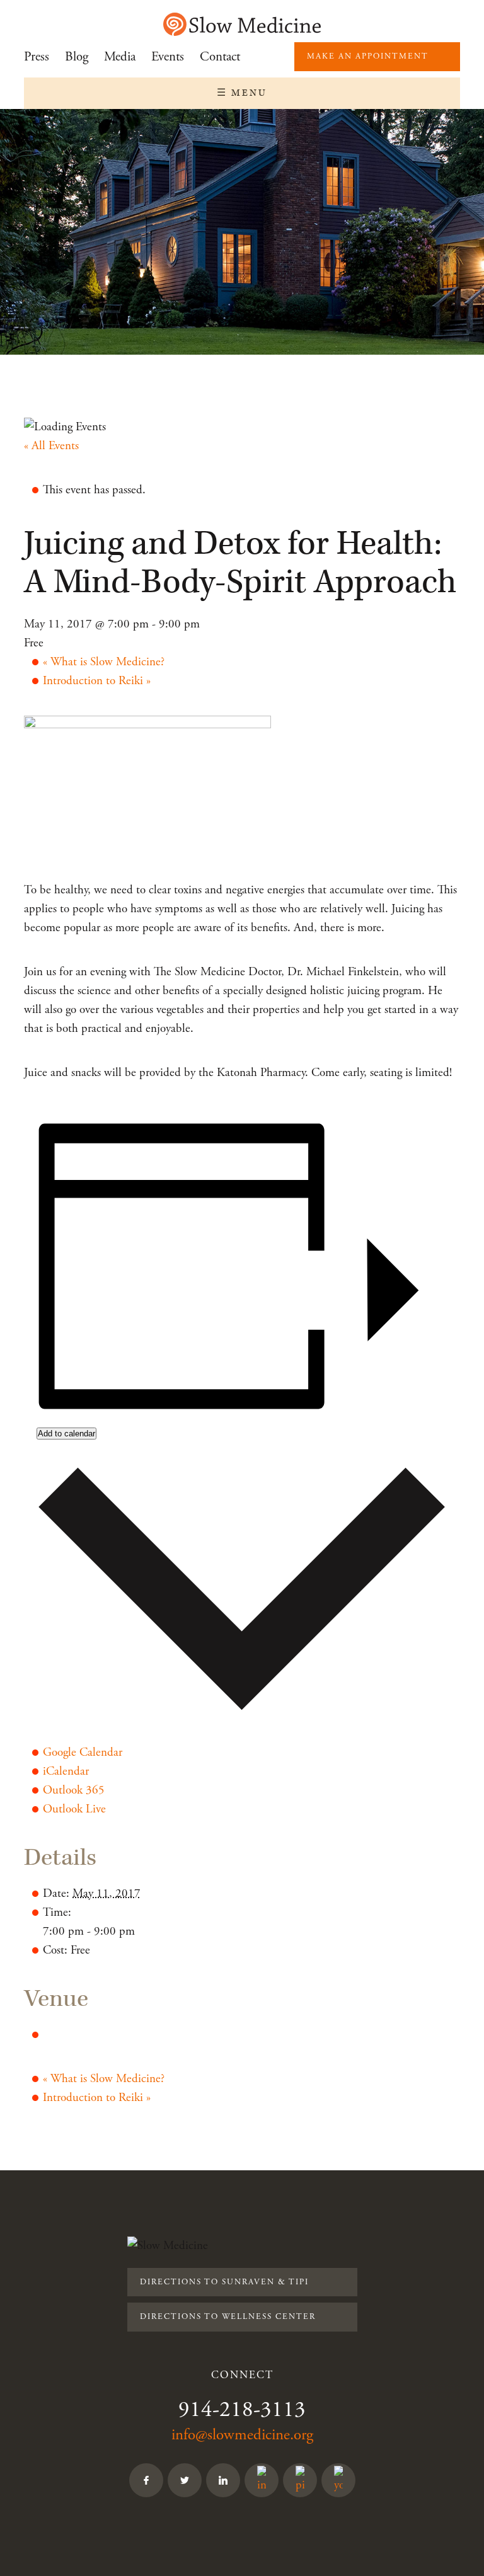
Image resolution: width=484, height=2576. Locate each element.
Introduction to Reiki (97, 681)
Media (120, 57)
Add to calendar (66, 1434)
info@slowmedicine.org (242, 2435)
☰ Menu (242, 93)
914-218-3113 (242, 2410)
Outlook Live (74, 1809)
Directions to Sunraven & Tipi (224, 2282)
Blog (77, 57)
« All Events (51, 446)
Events (168, 57)
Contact (220, 57)
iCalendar (66, 1772)
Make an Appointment (368, 56)
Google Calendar (83, 1753)
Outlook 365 (74, 1790)
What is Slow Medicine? (104, 662)
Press (37, 57)
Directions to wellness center (228, 2317)
